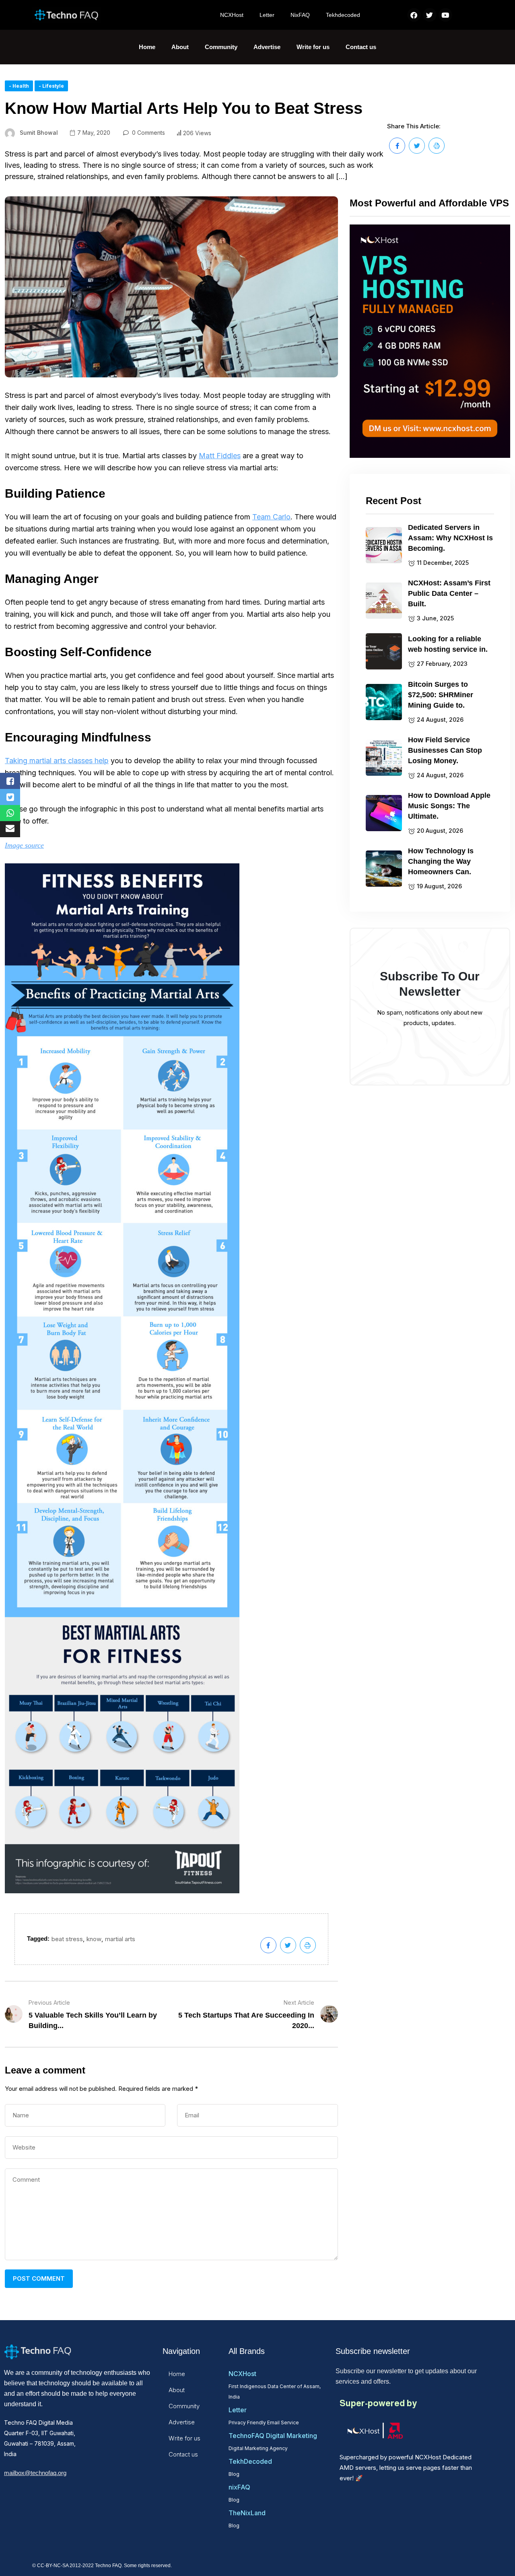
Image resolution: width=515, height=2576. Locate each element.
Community (221, 47)
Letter (267, 15)
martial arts (120, 1939)
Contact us (361, 47)
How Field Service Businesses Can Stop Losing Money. (445, 750)
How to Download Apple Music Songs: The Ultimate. (449, 806)
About (180, 47)
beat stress (67, 1939)
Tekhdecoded (343, 15)
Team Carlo (271, 517)
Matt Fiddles (220, 456)
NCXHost (232, 15)
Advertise (267, 47)
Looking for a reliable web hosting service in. (448, 644)
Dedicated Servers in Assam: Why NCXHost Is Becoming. (450, 538)
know (94, 1939)
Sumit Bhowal (39, 133)
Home (147, 47)
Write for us (313, 47)
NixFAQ (300, 15)
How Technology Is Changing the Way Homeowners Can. (441, 861)
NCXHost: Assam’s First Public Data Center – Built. (449, 593)
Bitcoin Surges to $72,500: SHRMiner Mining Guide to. (441, 695)
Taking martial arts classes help (57, 761)
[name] (397, 146)
